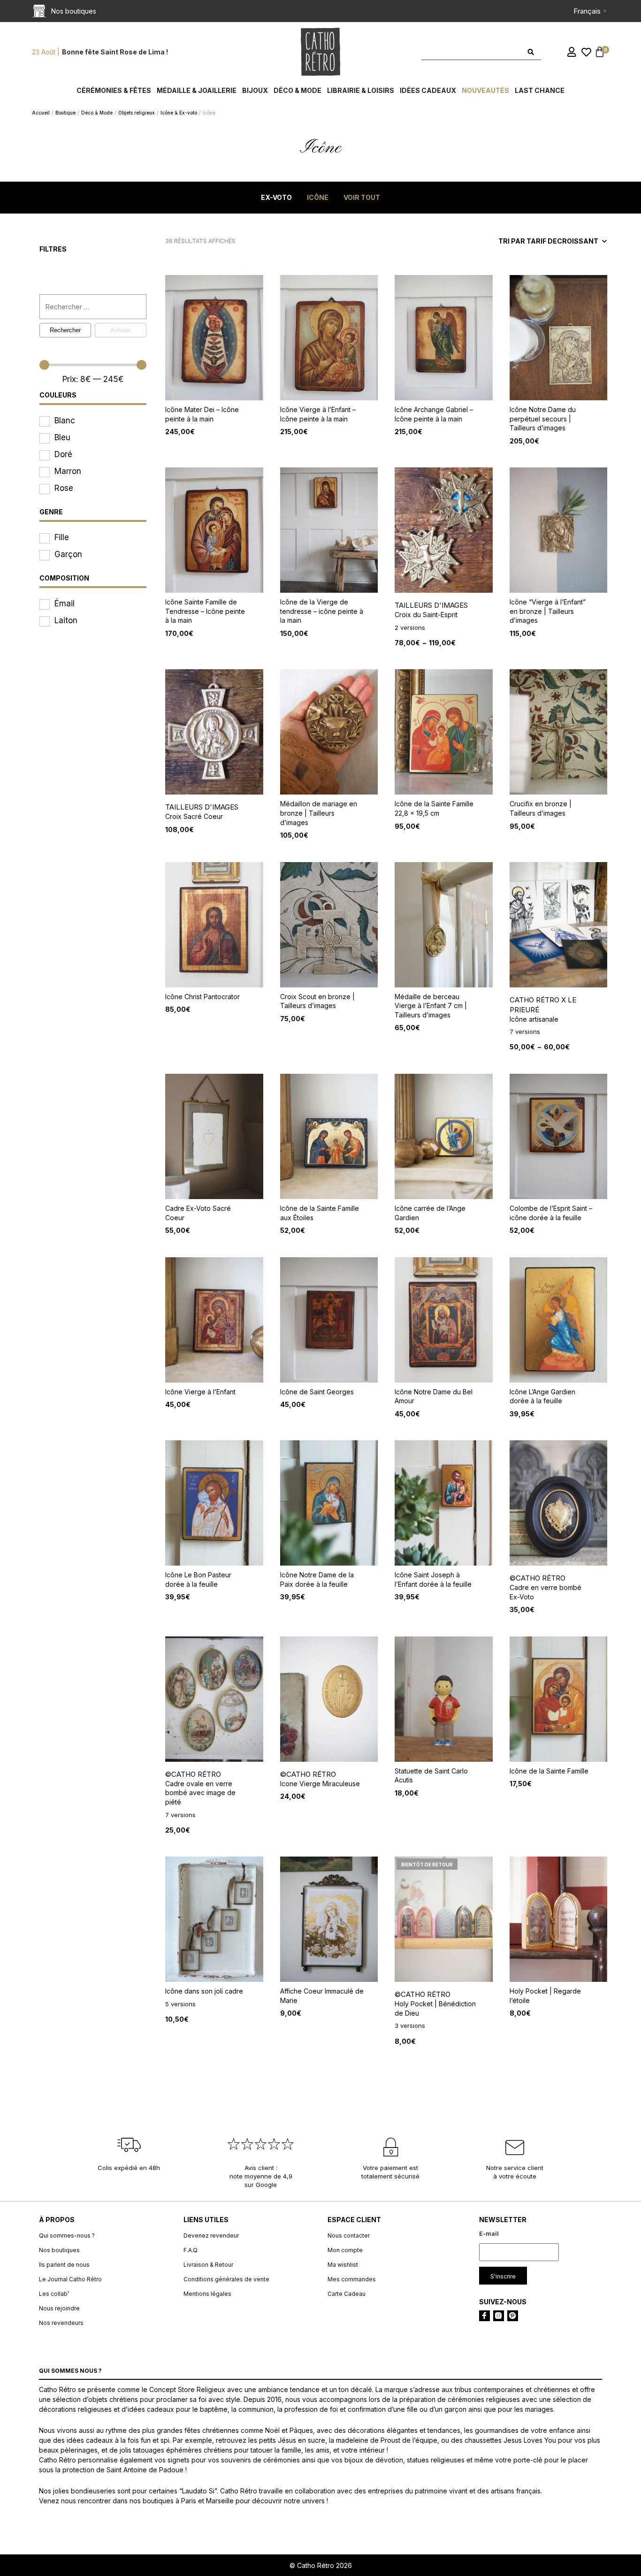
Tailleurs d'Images (431, 605)
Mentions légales (207, 2294)
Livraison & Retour (208, 2265)
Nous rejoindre (59, 2308)
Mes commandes (352, 2279)
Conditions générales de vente (226, 2279)
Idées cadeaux (428, 90)
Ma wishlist (343, 2265)
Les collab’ (54, 2294)
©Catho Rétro (538, 1578)
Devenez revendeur (211, 2236)
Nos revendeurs (61, 2323)
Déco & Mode (298, 90)
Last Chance (540, 90)
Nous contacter (349, 2236)
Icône (318, 197)
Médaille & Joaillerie (197, 90)
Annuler (121, 330)
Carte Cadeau (347, 2294)
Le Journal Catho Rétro (70, 2279)
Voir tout (362, 197)
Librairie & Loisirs (361, 90)
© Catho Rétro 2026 (321, 2565)
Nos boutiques (59, 2250)
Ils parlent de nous (64, 2265)
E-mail (489, 2234)
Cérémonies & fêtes (114, 90)
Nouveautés (485, 90)
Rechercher (65, 330)
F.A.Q (191, 2250)
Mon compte (345, 2250)
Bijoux (255, 90)
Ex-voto (276, 197)
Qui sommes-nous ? (67, 2236)
